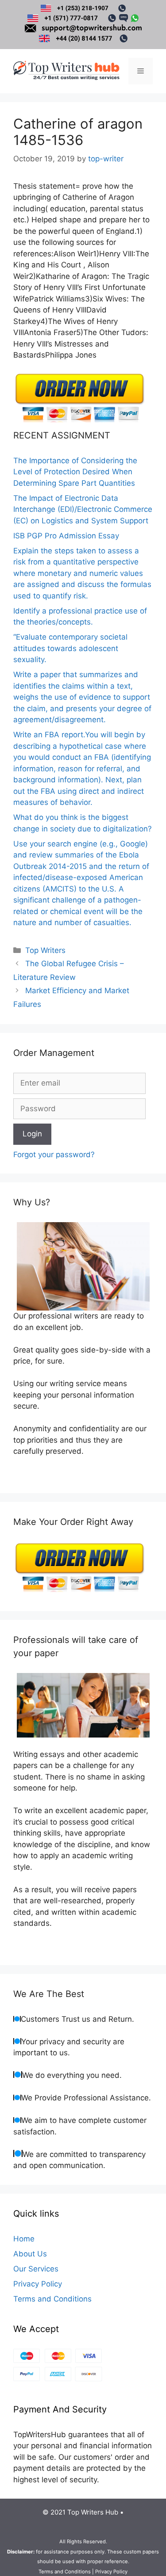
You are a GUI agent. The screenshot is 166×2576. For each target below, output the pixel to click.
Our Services (36, 2269)
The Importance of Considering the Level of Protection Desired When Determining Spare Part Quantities (75, 472)
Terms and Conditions (52, 2299)
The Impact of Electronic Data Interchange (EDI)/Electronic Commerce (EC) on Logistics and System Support (83, 509)
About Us (30, 2254)
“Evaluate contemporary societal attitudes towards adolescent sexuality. (70, 648)
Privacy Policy (38, 2284)
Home (24, 2239)
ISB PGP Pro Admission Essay (66, 536)
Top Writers (45, 950)
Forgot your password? (54, 1155)
